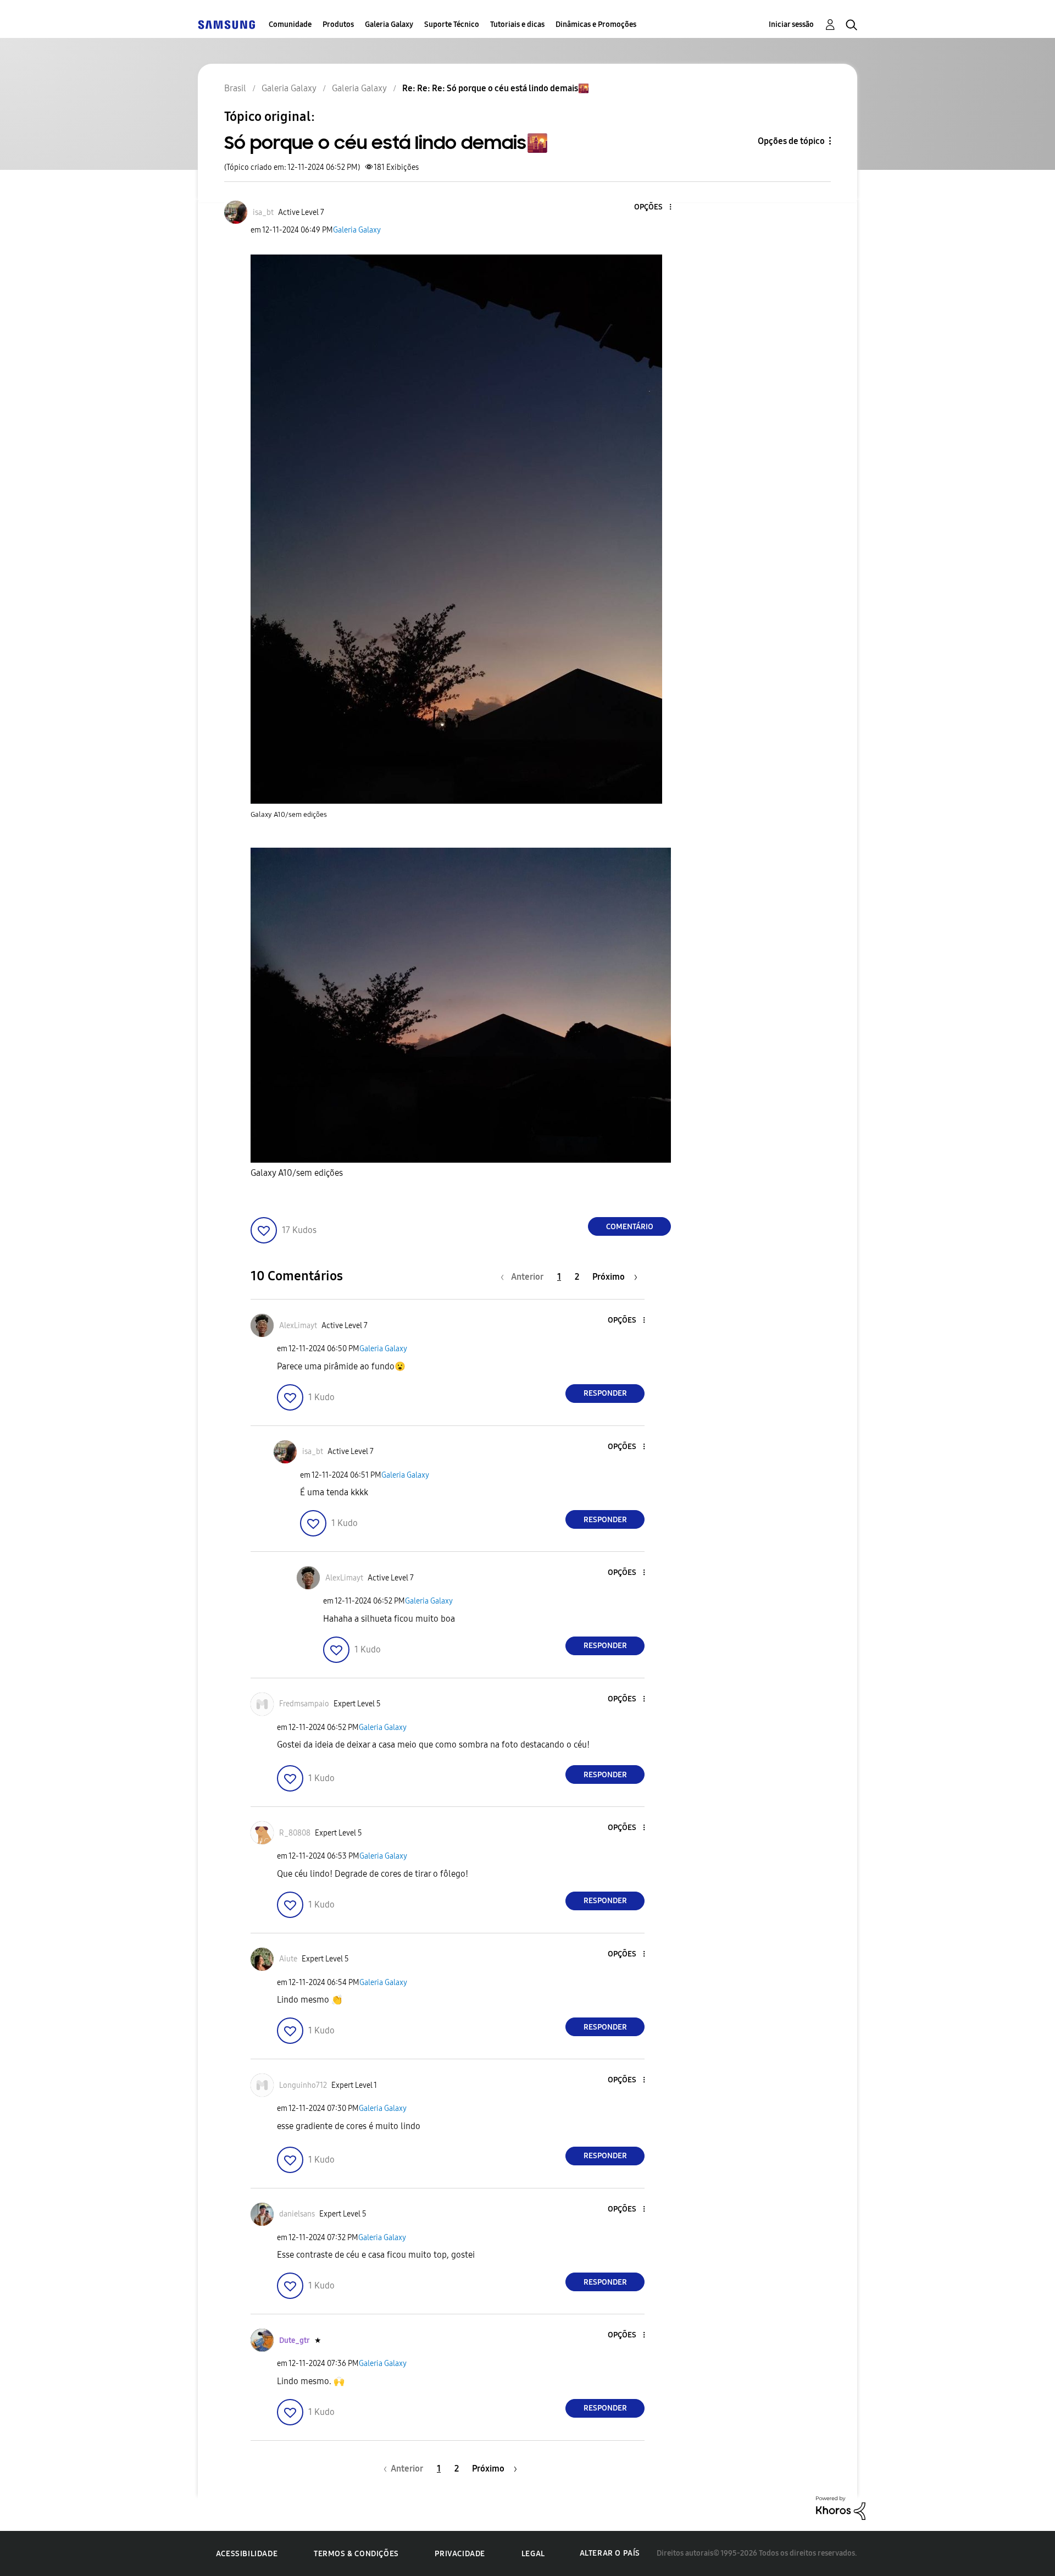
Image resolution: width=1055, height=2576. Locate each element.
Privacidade (460, 2554)
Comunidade (290, 24)
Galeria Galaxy (389, 24)
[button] (652, 208)
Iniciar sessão (791, 24)
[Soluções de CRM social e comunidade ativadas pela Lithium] (841, 2508)
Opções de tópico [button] (791, 141)
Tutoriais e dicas (517, 24)
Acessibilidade (247, 2554)
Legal (533, 2554)
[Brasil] (226, 24)
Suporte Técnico (452, 24)
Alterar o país (610, 2553)
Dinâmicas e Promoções (596, 24)
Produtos (338, 24)
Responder (605, 1393)
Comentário (630, 1227)
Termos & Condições (356, 2554)
